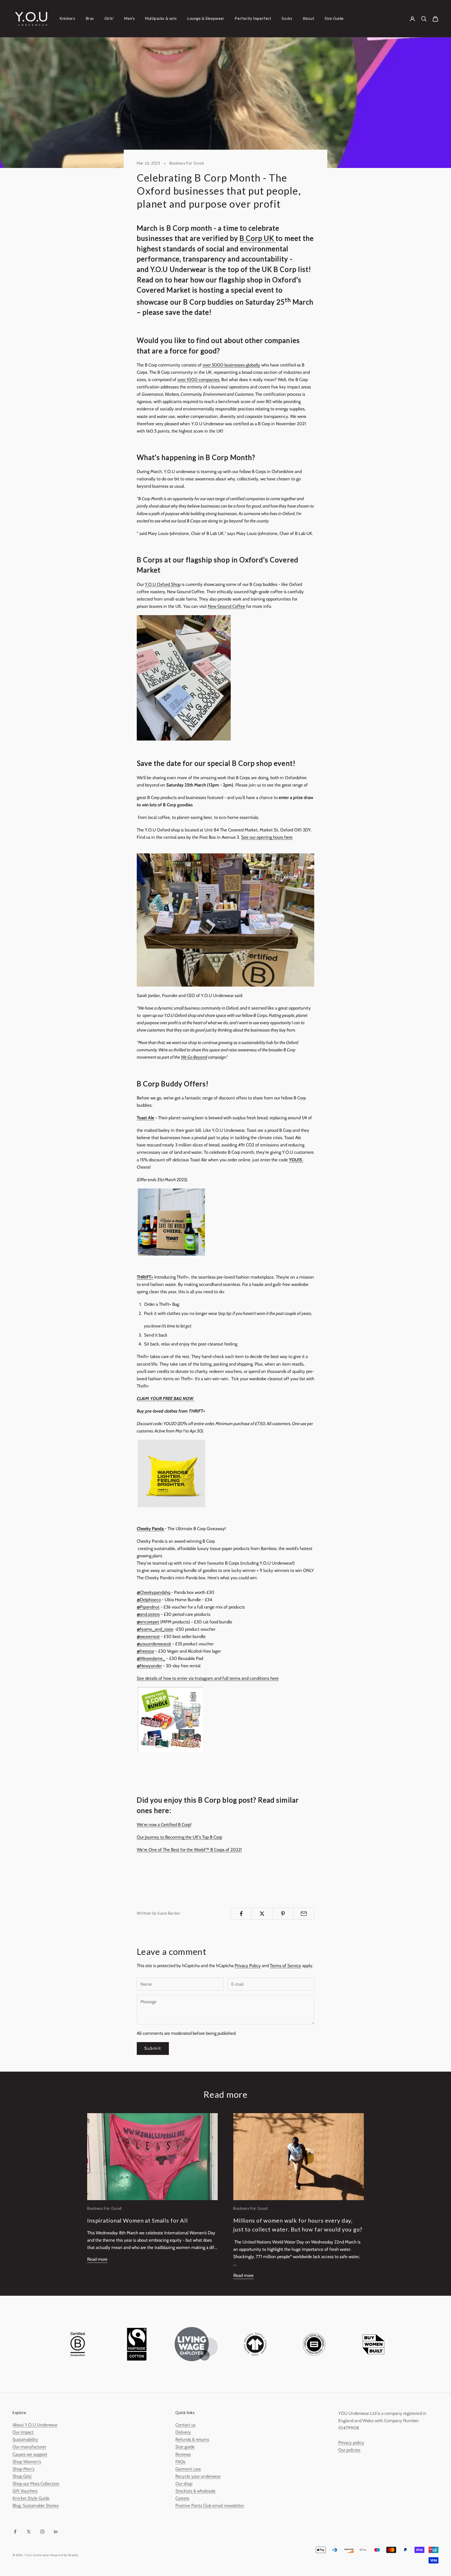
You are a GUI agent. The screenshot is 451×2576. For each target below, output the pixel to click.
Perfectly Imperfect (253, 18)
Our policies (349, 2450)
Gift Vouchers (25, 2491)
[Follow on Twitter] (29, 2532)
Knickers (67, 18)
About (308, 18)
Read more (97, 2259)
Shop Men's (23, 2469)
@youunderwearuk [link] (154, 1644)
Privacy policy (351, 2443)
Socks (287, 18)
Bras (90, 18)
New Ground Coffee (226, 606)
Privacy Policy (248, 1966)
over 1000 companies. (199, 380)
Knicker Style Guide (31, 2498)
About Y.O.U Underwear (35, 2425)
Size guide (185, 2447)
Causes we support (30, 2454)
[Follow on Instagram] (42, 2532)
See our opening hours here (267, 837)
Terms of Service (286, 1966)
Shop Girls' (22, 2476)
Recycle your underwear (198, 2476)
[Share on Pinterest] (283, 1914)
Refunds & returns (192, 2439)
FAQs (180, 2462)
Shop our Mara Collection (36, 2484)
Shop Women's (27, 2462)
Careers (182, 2498)
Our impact (23, 2432)
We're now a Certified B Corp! (164, 1825)
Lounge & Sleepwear (206, 18)
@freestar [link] (146, 1651)
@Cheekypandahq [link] (153, 1592)
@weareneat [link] (148, 1636)
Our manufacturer (29, 2447)
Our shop (184, 2484)
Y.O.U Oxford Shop (163, 584)
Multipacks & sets (161, 18)
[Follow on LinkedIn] (56, 2532)
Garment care (188, 2469)
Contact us (185, 2425)
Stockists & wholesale (195, 2491)
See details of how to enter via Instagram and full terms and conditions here (208, 1678)
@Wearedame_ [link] (151, 1658)
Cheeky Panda (151, 1529)
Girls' (109, 18)
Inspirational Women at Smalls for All (138, 2221)
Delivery (183, 2432)
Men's (129, 18)
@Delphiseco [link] (149, 1600)
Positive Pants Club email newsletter (210, 2505)
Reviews (183, 2454)
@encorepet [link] (148, 1622)
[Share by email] (304, 1914)
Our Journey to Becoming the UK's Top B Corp (179, 1837)
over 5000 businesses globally (231, 365)
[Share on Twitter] (262, 1914)
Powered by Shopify (64, 2555)
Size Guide (334, 18)
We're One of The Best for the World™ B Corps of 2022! (189, 1850)
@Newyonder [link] (149, 1666)
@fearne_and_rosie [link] (155, 1629)
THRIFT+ (145, 1277)
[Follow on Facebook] (15, 2532)
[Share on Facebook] (241, 1914)
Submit (153, 2048)
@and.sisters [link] (148, 1614)
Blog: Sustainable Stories (36, 2505)
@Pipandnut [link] (148, 1607)
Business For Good (187, 163)
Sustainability (25, 2439)
